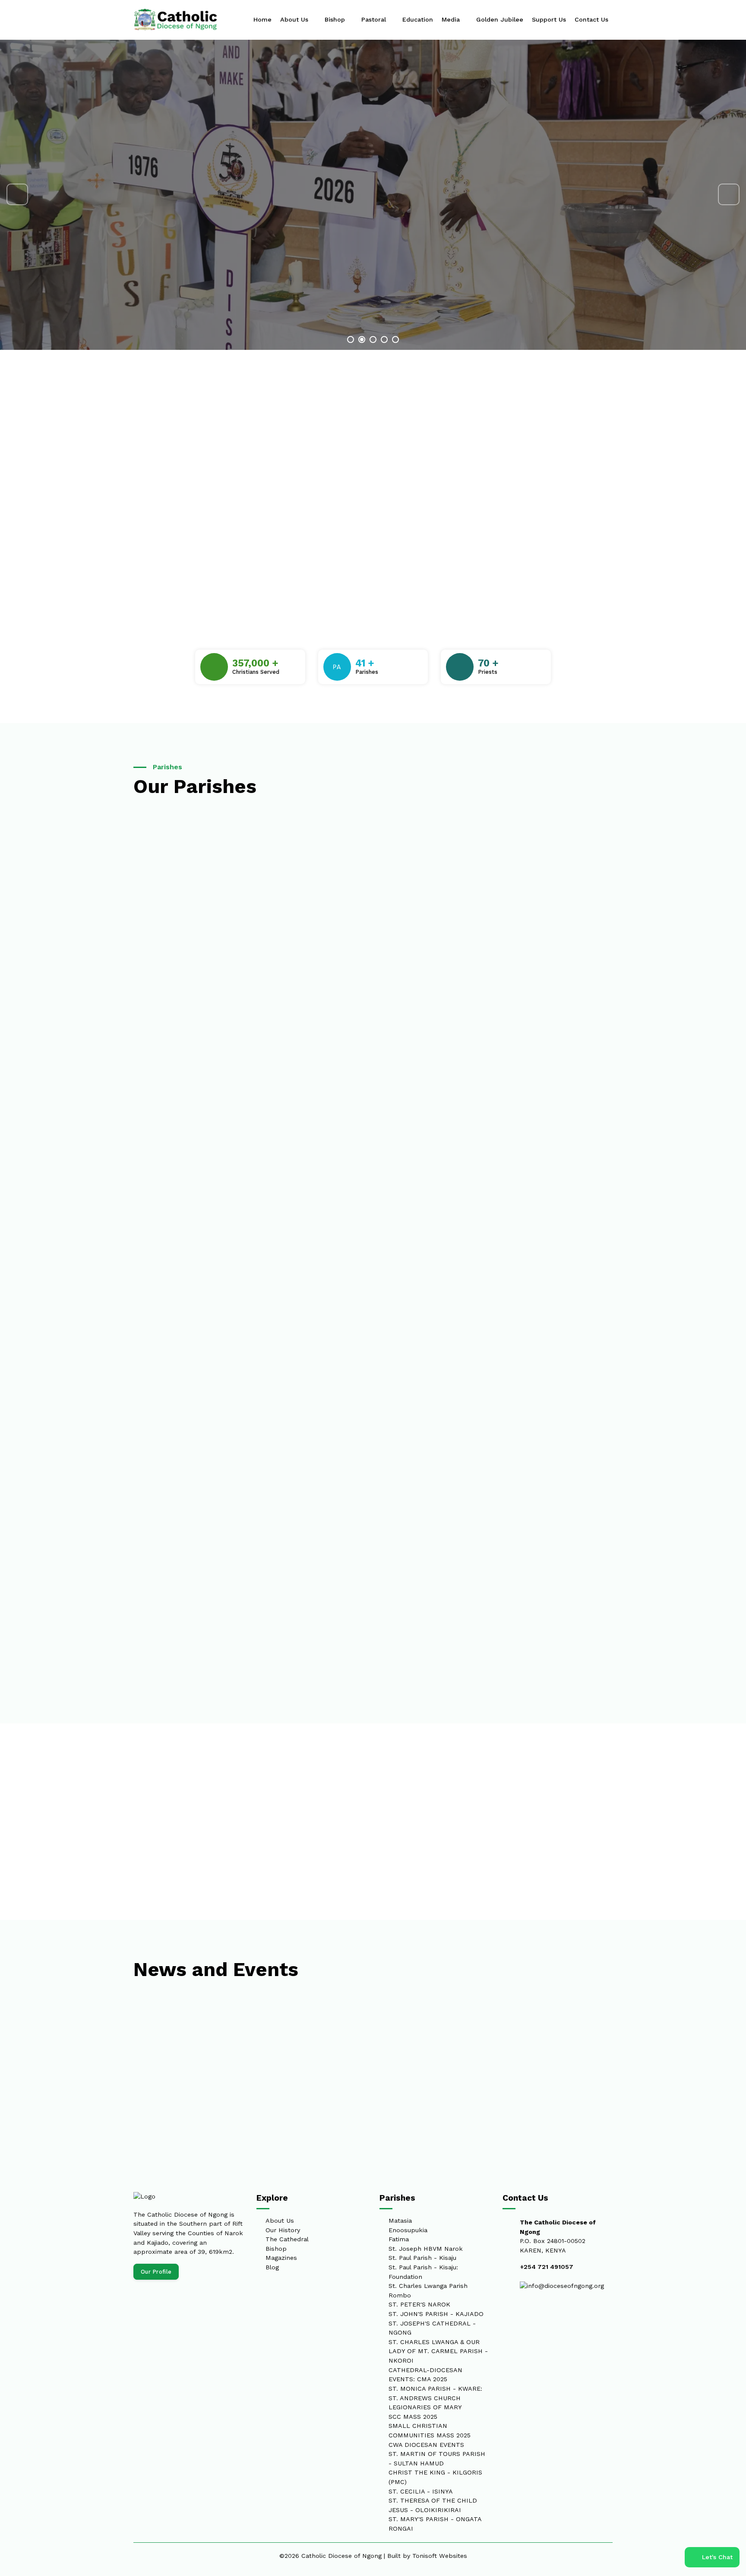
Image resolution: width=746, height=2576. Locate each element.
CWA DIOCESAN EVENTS (426, 2445)
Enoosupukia (408, 2230)
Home (262, 19)
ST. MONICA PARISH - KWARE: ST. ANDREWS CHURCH (435, 2393)
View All (544, 1862)
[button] (14, 194)
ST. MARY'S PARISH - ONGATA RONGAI (435, 2524)
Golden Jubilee (500, 19)
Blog (272, 2267)
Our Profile (156, 2272)
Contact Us (591, 19)
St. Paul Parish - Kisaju (422, 2258)
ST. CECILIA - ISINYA (421, 2491)
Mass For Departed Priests (565, 2050)
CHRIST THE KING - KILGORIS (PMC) (435, 2477)
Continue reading (126, 2081)
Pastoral (375, 19)
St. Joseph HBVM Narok (426, 2249)
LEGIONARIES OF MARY (425, 2407)
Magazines (281, 2258)
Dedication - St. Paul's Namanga (162, 2050)
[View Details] (323, 820)
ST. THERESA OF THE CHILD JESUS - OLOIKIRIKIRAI (433, 2505)
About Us (295, 19)
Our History (283, 2230)
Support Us (549, 19)
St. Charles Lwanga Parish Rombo (428, 2290)
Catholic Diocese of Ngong (341, 2556)
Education (418, 19)
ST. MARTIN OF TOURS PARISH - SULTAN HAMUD (437, 2459)
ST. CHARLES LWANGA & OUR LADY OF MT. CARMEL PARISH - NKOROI (438, 2351)
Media (452, 19)
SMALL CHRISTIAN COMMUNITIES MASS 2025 (430, 2430)
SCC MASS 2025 (413, 2417)
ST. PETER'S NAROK (419, 2304)
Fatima (399, 2239)
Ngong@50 (197, 217)
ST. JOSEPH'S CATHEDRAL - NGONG (432, 2328)
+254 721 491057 (547, 2267)
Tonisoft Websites (440, 2556)
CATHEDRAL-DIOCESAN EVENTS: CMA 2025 (425, 2375)
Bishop (336, 19)
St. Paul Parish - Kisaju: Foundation (423, 2272)
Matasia (400, 2221)
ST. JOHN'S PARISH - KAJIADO (436, 2314)
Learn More (163, 268)
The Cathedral (287, 2239)
